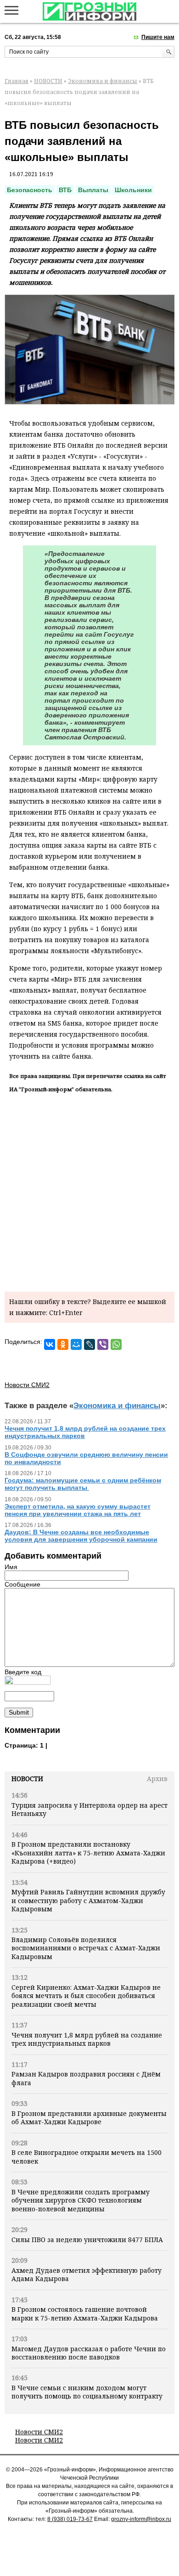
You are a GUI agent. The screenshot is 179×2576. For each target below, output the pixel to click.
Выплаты (93, 190)
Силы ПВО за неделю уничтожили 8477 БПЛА (87, 2240)
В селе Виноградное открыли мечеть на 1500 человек (87, 2157)
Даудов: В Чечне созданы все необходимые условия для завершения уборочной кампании (81, 1536)
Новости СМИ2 (39, 2432)
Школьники (133, 190)
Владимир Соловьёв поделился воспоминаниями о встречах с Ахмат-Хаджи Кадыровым (86, 1948)
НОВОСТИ (48, 81)
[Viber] (103, 1344)
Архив (157, 1779)
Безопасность (30, 190)
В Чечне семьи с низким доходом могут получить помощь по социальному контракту (87, 2392)
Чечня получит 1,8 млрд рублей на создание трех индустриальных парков (87, 2039)
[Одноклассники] (63, 1344)
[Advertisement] (89, 1191)
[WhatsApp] (116, 1344)
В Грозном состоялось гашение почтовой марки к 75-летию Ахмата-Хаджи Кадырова (85, 2313)
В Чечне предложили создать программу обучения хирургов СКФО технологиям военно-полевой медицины (81, 2200)
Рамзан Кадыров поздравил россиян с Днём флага (86, 2078)
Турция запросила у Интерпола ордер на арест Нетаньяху (89, 1809)
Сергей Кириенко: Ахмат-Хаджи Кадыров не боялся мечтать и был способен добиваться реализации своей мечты (86, 1996)
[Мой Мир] (76, 1344)
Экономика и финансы (103, 81)
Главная (17, 81)
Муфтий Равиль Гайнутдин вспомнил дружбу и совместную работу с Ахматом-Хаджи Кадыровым (88, 1900)
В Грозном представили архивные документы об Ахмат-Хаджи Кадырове (89, 2118)
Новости (27, 1779)
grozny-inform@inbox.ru (141, 2519)
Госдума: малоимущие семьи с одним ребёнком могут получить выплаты (83, 1484)
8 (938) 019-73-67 (70, 2519)
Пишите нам (158, 37)
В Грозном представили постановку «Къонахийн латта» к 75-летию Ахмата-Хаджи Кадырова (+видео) (88, 1853)
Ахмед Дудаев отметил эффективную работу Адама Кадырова (87, 2274)
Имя (11, 1567)
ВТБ (65, 190)
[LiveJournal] (89, 1344)
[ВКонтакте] (50, 1344)
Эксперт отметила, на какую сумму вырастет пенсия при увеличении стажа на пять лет (78, 1510)
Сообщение (22, 1584)
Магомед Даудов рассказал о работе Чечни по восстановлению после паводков (89, 2353)
